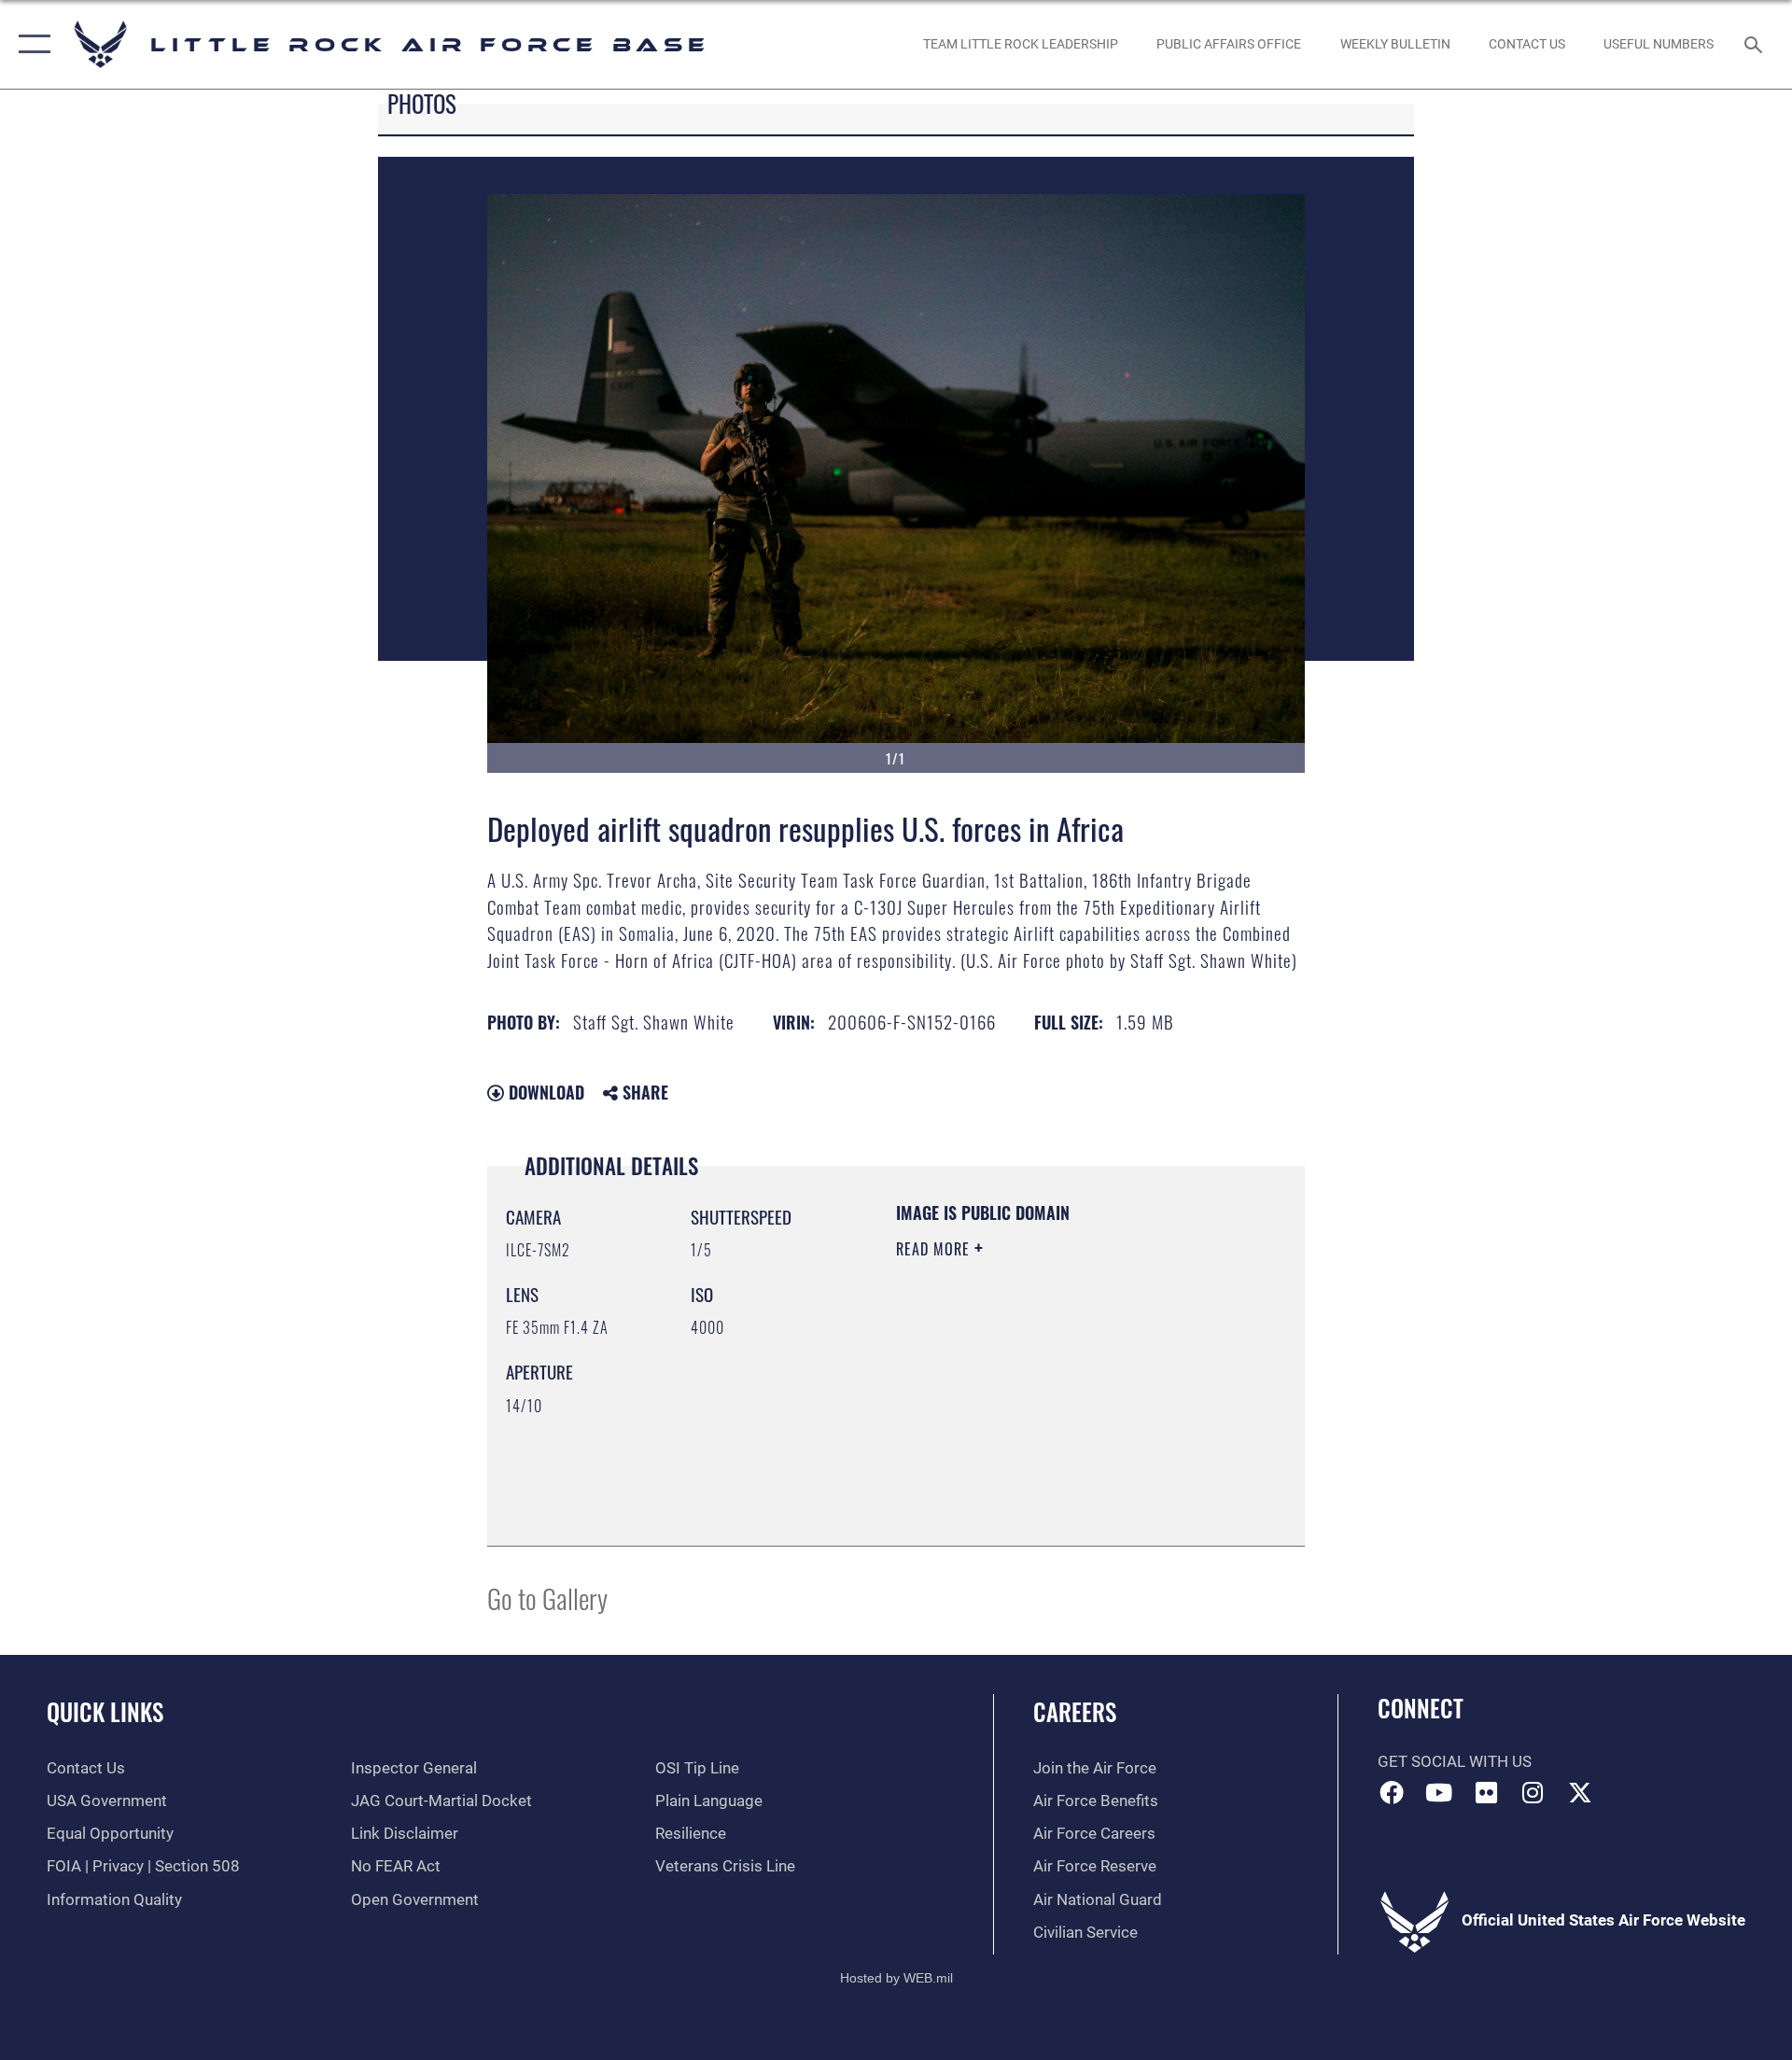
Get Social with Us (1455, 1762)
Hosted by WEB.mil (896, 1978)
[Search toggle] (1755, 44)
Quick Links (105, 1711)
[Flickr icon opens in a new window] (1486, 1792)
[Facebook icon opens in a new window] (1392, 1792)
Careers (1075, 1711)
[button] (30, 44)
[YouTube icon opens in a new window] (1438, 1792)
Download (544, 1092)
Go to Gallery (547, 1598)
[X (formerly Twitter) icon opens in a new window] (1580, 1792)
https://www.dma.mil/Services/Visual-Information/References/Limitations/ (1009, 1433)
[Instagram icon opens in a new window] (1533, 1792)
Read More (935, 1249)
